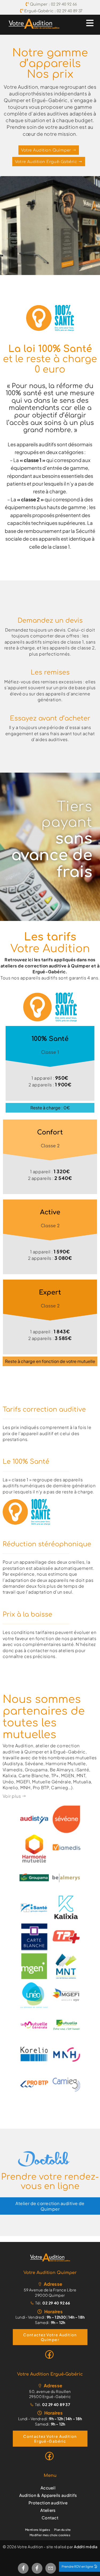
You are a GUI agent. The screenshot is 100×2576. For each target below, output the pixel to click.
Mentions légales (38, 2530)
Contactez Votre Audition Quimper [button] (50, 2337)
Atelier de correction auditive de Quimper (50, 2206)
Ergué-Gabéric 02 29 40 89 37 (53, 11)
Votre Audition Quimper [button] (47, 150)
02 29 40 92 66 (56, 2303)
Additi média (86, 2547)
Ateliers (48, 2510)
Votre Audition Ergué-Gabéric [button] (47, 162)
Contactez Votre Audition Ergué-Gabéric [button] (50, 2439)
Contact (50, 2518)
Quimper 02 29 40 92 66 (53, 4)
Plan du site (63, 2530)
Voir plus (12, 1796)
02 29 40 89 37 (56, 2404)
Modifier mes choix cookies (50, 2535)
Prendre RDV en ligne (78, 2567)
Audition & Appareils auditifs (48, 2495)
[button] (50, 2257)
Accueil (48, 2488)
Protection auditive (48, 2503)
